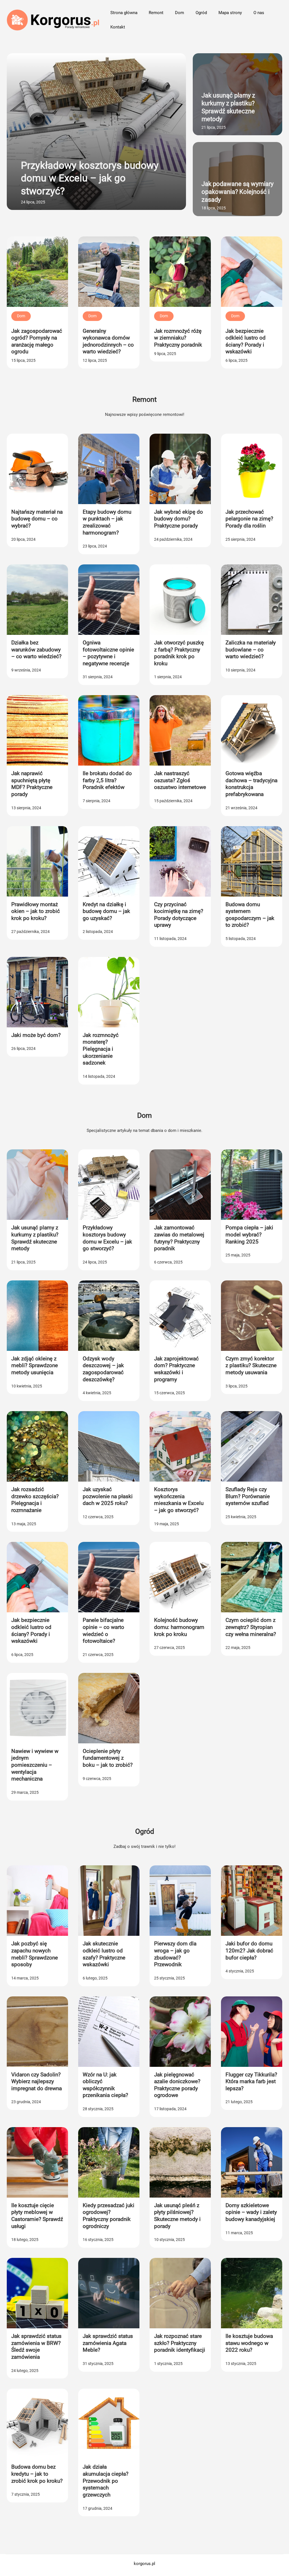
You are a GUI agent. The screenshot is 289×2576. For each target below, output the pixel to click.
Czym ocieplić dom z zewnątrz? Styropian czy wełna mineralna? (251, 1627)
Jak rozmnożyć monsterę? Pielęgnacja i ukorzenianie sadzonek (101, 1049)
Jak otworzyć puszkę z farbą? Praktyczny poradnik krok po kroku (179, 653)
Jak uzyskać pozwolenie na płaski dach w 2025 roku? (108, 1496)
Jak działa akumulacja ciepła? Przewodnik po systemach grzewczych (106, 2481)
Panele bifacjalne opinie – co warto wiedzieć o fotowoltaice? (103, 1630)
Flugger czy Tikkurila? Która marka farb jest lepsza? (251, 2081)
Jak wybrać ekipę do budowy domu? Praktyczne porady (179, 519)
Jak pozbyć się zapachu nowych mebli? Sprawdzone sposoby (35, 1954)
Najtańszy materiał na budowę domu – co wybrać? (37, 519)
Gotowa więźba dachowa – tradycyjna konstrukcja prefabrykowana (251, 784)
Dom (21, 316)
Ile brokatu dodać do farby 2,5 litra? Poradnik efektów (107, 780)
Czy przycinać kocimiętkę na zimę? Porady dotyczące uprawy (179, 915)
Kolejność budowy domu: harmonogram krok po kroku (179, 1627)
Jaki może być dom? (36, 1035)
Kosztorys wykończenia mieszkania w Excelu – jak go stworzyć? (179, 1500)
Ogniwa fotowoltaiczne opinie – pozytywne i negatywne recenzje (108, 653)
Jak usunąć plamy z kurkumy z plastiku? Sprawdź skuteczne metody (228, 107)
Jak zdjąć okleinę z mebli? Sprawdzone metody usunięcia (35, 1365)
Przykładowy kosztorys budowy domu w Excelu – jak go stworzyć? (90, 178)
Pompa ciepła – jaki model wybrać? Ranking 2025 (249, 1234)
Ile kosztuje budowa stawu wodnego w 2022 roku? (249, 2343)
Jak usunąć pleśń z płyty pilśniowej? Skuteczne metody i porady (177, 2216)
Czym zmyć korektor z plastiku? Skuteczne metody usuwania (251, 1365)
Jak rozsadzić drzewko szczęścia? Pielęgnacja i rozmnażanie (35, 1500)
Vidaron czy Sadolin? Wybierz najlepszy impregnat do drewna (37, 2081)
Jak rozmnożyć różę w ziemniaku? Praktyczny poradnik (178, 338)
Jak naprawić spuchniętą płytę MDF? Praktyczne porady (32, 784)
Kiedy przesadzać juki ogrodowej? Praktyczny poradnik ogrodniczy (109, 2216)
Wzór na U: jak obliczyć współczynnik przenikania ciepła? (105, 2085)
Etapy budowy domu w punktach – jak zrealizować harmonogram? (107, 522)
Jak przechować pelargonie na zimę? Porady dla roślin (249, 519)
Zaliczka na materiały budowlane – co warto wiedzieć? (251, 649)
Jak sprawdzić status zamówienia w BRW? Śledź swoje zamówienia (36, 2346)
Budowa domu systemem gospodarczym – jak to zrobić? (250, 915)
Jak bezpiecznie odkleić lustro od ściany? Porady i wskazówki (246, 341)
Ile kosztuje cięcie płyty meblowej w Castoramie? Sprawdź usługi (37, 2216)
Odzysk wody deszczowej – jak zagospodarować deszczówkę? (103, 1369)
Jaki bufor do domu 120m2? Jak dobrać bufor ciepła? (249, 1950)
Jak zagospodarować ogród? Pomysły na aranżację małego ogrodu (37, 341)
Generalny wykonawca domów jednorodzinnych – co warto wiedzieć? (108, 341)
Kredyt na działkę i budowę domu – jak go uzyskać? (106, 911)
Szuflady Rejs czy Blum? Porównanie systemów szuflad (248, 1496)
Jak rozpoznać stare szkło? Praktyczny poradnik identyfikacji (180, 2343)
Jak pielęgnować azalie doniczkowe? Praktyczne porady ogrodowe (177, 2085)
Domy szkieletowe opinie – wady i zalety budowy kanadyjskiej (251, 2212)
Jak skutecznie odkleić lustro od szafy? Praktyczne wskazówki (104, 1954)
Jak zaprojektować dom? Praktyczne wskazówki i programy (176, 1369)
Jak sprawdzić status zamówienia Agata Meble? (108, 2343)
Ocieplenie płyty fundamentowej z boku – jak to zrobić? (108, 1758)
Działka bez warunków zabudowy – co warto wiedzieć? (36, 649)
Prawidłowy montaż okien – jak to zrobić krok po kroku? (36, 911)
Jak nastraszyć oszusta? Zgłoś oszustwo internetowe (180, 780)
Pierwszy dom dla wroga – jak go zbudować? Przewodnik (175, 1954)
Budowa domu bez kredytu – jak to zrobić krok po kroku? (37, 2474)
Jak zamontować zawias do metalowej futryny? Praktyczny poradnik (179, 1238)
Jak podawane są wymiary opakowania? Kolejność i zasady (237, 192)
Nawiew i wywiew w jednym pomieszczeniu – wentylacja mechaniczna (35, 1765)
